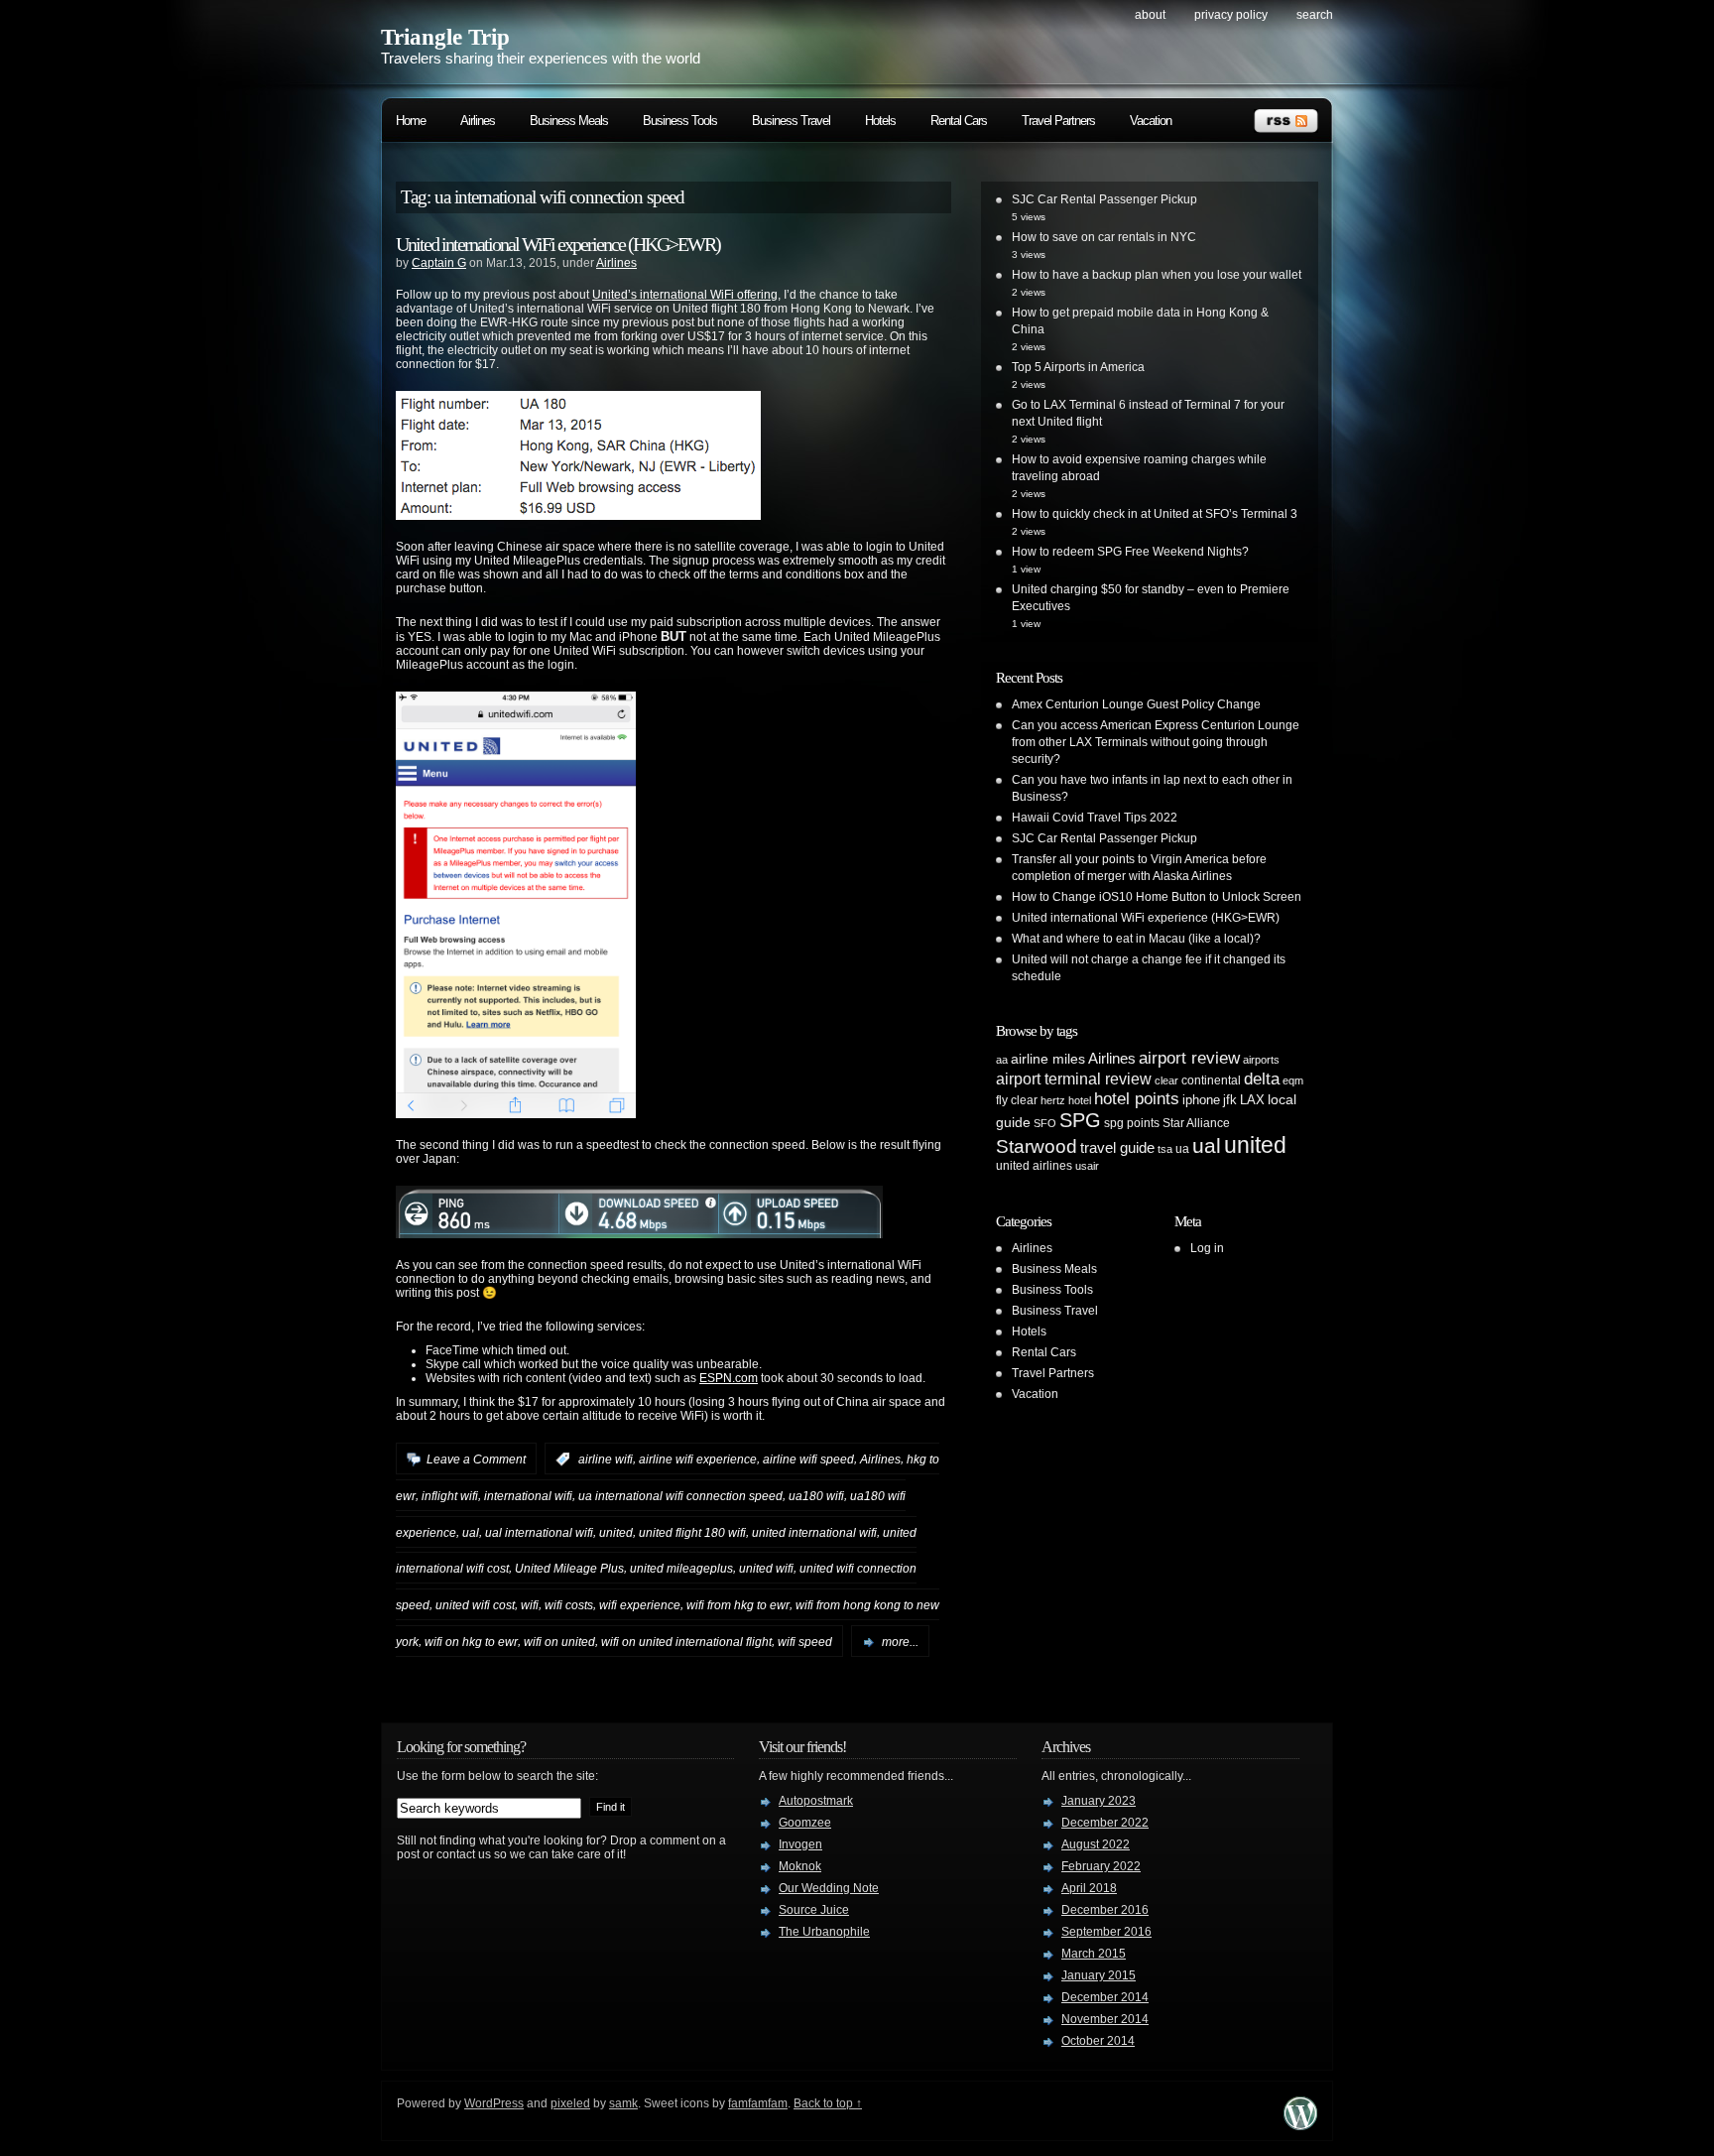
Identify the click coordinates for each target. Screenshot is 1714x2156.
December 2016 (1105, 1910)
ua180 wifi (816, 1496)
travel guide (1117, 1147)
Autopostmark (816, 1801)
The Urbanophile (824, 1932)
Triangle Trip (445, 37)
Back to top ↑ (828, 2103)
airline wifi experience (698, 1459)
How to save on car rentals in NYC (1104, 237)
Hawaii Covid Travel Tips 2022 (1095, 818)
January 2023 (1099, 1801)
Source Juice (814, 1910)
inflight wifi (450, 1496)
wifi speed (805, 1642)
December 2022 (1105, 1823)
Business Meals (569, 121)
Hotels (880, 121)
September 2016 (1106, 1932)
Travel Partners (1058, 121)
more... (900, 1642)
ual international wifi (539, 1532)
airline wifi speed (808, 1459)
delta (1262, 1078)
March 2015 (1094, 1954)
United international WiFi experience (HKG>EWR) (558, 244)
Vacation (1151, 121)
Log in (1207, 1248)
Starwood (1037, 1146)
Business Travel (791, 121)
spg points (1132, 1123)
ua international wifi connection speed (680, 1496)
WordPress (494, 2103)
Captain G (439, 263)
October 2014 (1098, 2041)
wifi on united (559, 1642)
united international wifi (814, 1532)
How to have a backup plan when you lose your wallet (1157, 275)
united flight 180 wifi (692, 1532)
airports (1261, 1060)
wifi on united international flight (686, 1642)
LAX (1252, 1100)
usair (1087, 1166)
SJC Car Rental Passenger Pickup (1104, 199)
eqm (1293, 1080)
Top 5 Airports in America (1078, 367)
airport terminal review (1074, 1078)
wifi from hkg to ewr (738, 1605)
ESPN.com (729, 1378)
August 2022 (1096, 1844)
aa (1002, 1060)
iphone (1201, 1100)
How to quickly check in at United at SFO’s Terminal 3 (1155, 514)
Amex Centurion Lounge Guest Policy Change (1136, 704)
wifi (530, 1605)
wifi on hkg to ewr (471, 1642)
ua (1182, 1149)
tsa (1165, 1149)
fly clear (1017, 1100)
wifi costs (569, 1605)
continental (1211, 1080)
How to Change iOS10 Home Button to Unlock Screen (1157, 897)
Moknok (800, 1866)
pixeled (570, 2103)
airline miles (1048, 1059)
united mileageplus (681, 1569)
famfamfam (758, 2103)
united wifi (766, 1569)
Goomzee (805, 1823)
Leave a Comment (476, 1459)
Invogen (800, 1844)
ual (471, 1532)
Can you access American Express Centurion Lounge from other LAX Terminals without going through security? (1156, 742)
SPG (1080, 1120)
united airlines (1034, 1166)
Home (411, 121)
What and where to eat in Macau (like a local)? (1136, 939)
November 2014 (1105, 2019)
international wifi (528, 1496)
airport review (1189, 1058)
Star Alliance (1196, 1123)
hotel (1080, 1100)
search (1315, 15)
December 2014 (1105, 1997)
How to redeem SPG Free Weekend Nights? (1130, 552)
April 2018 (1089, 1888)
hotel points (1137, 1099)
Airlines (478, 121)
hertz (1053, 1100)
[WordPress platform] (1300, 2125)
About (1150, 15)
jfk (1230, 1100)
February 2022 (1101, 1866)
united (616, 1532)
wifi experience (640, 1605)
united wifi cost (475, 1605)
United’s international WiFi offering (685, 295)
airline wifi (606, 1459)
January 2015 (1099, 1975)
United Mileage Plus (569, 1569)
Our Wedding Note (829, 1888)
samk (623, 2103)
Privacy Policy (1231, 15)
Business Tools (680, 121)
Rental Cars (959, 121)
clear (1166, 1080)
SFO (1045, 1123)
